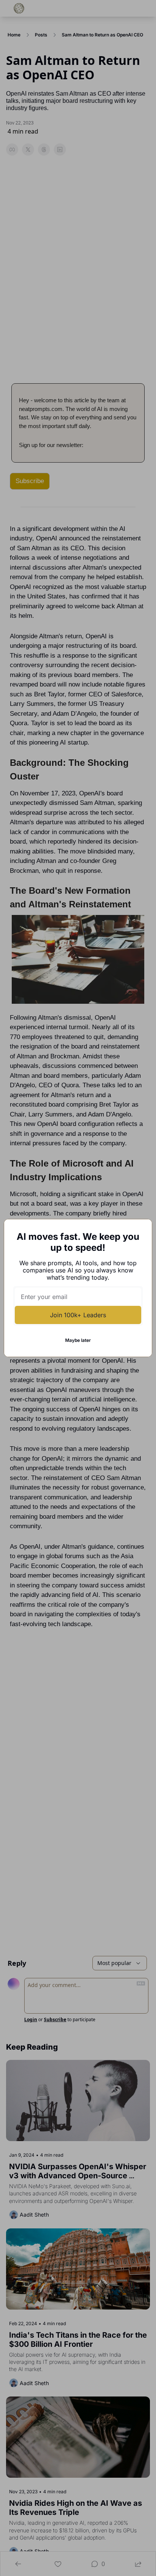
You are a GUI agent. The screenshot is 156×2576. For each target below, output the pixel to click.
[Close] (140, 1231)
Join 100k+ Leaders (78, 1315)
